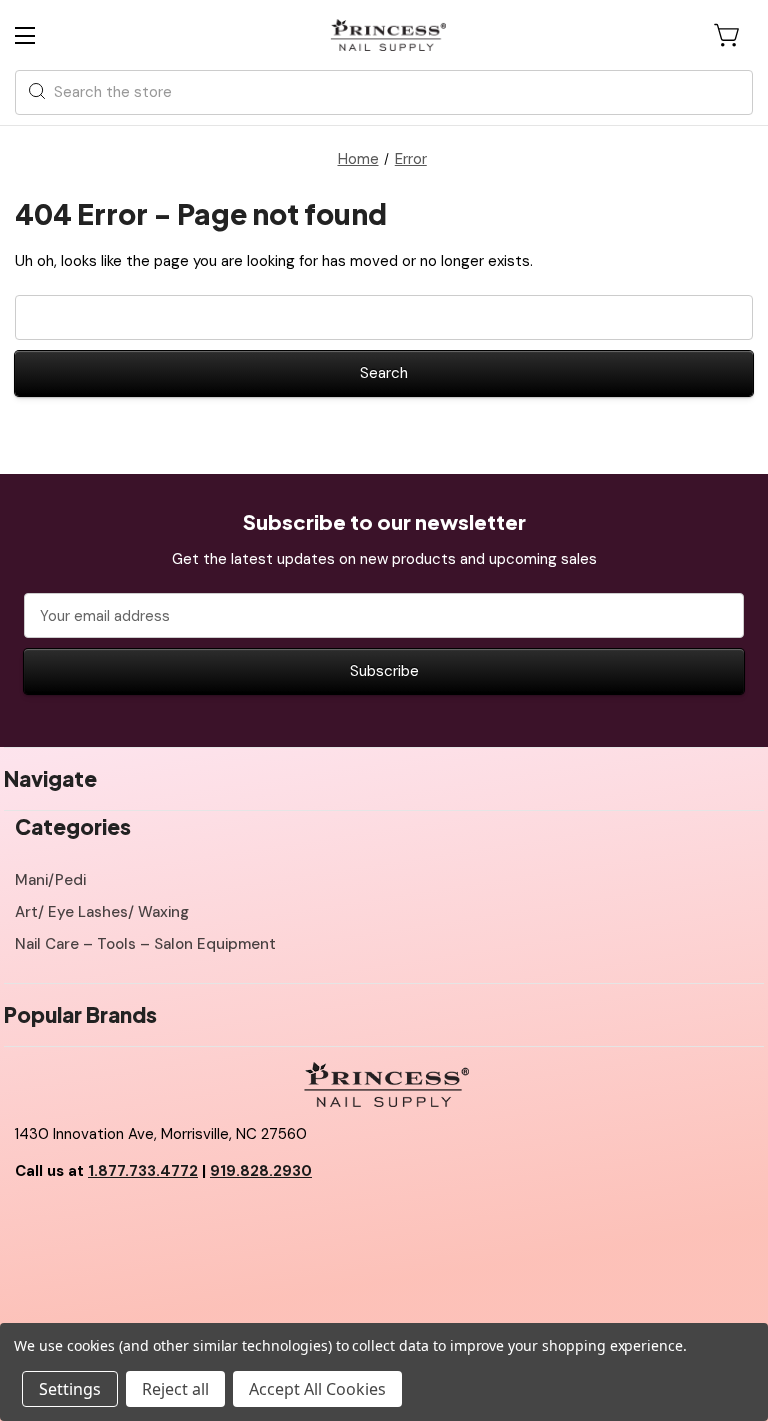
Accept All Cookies (317, 1389)
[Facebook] (30, 1222)
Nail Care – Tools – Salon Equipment (145, 944)
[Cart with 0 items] (728, 35)
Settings (70, 1389)
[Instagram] (120, 1222)
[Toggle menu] (42, 35)
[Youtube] (75, 1222)
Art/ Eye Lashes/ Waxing (102, 912)
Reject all (175, 1389)
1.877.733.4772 (143, 1171)
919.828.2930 (261, 1171)
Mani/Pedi (50, 880)
